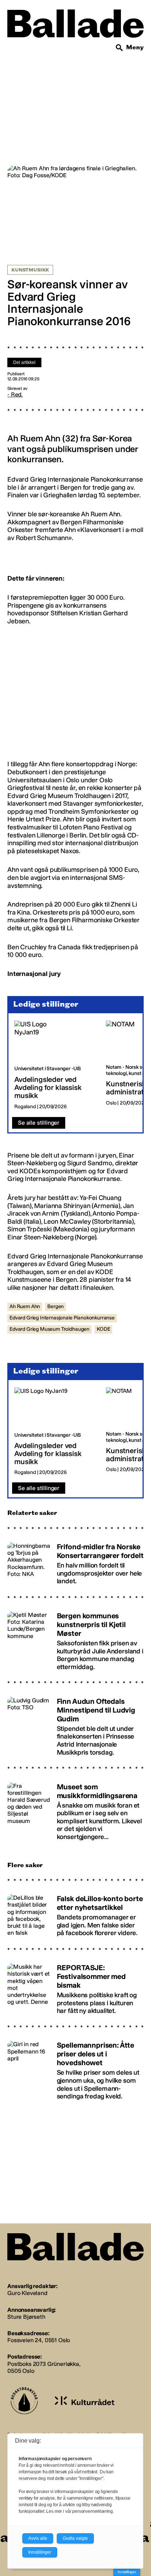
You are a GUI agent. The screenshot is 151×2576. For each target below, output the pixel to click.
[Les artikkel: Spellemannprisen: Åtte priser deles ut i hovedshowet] (75, 2067)
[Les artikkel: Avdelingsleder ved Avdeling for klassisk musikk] (54, 1065)
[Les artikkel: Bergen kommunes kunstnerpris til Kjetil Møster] (75, 1638)
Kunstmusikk (30, 270)
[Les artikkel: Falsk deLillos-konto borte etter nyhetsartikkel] (75, 1913)
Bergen (56, 1306)
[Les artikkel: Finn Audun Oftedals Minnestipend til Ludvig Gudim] (75, 1723)
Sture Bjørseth (26, 2317)
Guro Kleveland (27, 2293)
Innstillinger (127, 2572)
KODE (103, 1329)
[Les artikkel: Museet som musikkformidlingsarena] (75, 1808)
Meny (135, 47)
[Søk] (119, 48)
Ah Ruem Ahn (25, 1306)
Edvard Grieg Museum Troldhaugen (49, 1329)
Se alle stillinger (39, 1123)
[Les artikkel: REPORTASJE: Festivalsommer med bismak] (75, 1986)
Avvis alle (38, 2538)
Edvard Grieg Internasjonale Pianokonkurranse (62, 1318)
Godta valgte (75, 2538)
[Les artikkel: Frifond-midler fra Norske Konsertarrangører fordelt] (75, 1561)
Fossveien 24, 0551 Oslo (39, 2340)
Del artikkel (24, 362)
